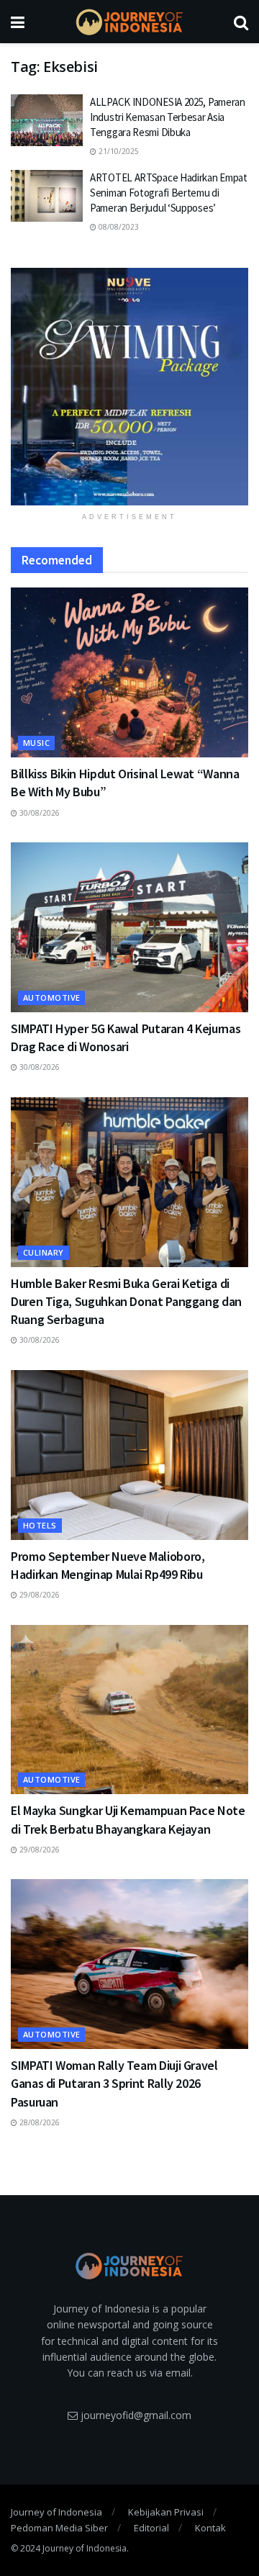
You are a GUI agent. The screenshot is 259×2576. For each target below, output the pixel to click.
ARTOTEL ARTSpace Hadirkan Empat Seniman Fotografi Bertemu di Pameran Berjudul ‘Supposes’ (169, 193)
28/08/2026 (38, 2122)
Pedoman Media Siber (59, 2528)
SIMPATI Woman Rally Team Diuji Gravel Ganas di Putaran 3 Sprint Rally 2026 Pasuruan (114, 2083)
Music (36, 743)
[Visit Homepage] (129, 22)
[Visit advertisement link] (129, 387)
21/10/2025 (118, 151)
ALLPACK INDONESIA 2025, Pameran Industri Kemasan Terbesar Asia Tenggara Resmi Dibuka (168, 117)
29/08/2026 (38, 1595)
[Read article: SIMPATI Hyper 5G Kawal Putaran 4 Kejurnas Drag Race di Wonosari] (129, 927)
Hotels (40, 1525)
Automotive (51, 997)
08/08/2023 (118, 227)
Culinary (44, 1252)
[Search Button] (241, 22)
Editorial (151, 2528)
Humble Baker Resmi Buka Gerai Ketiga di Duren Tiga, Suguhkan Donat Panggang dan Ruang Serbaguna (126, 1301)
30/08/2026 (38, 813)
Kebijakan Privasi (166, 2512)
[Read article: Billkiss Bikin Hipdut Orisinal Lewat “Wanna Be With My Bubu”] (129, 672)
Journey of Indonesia (56, 2512)
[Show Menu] (18, 22)
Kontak (210, 2528)
